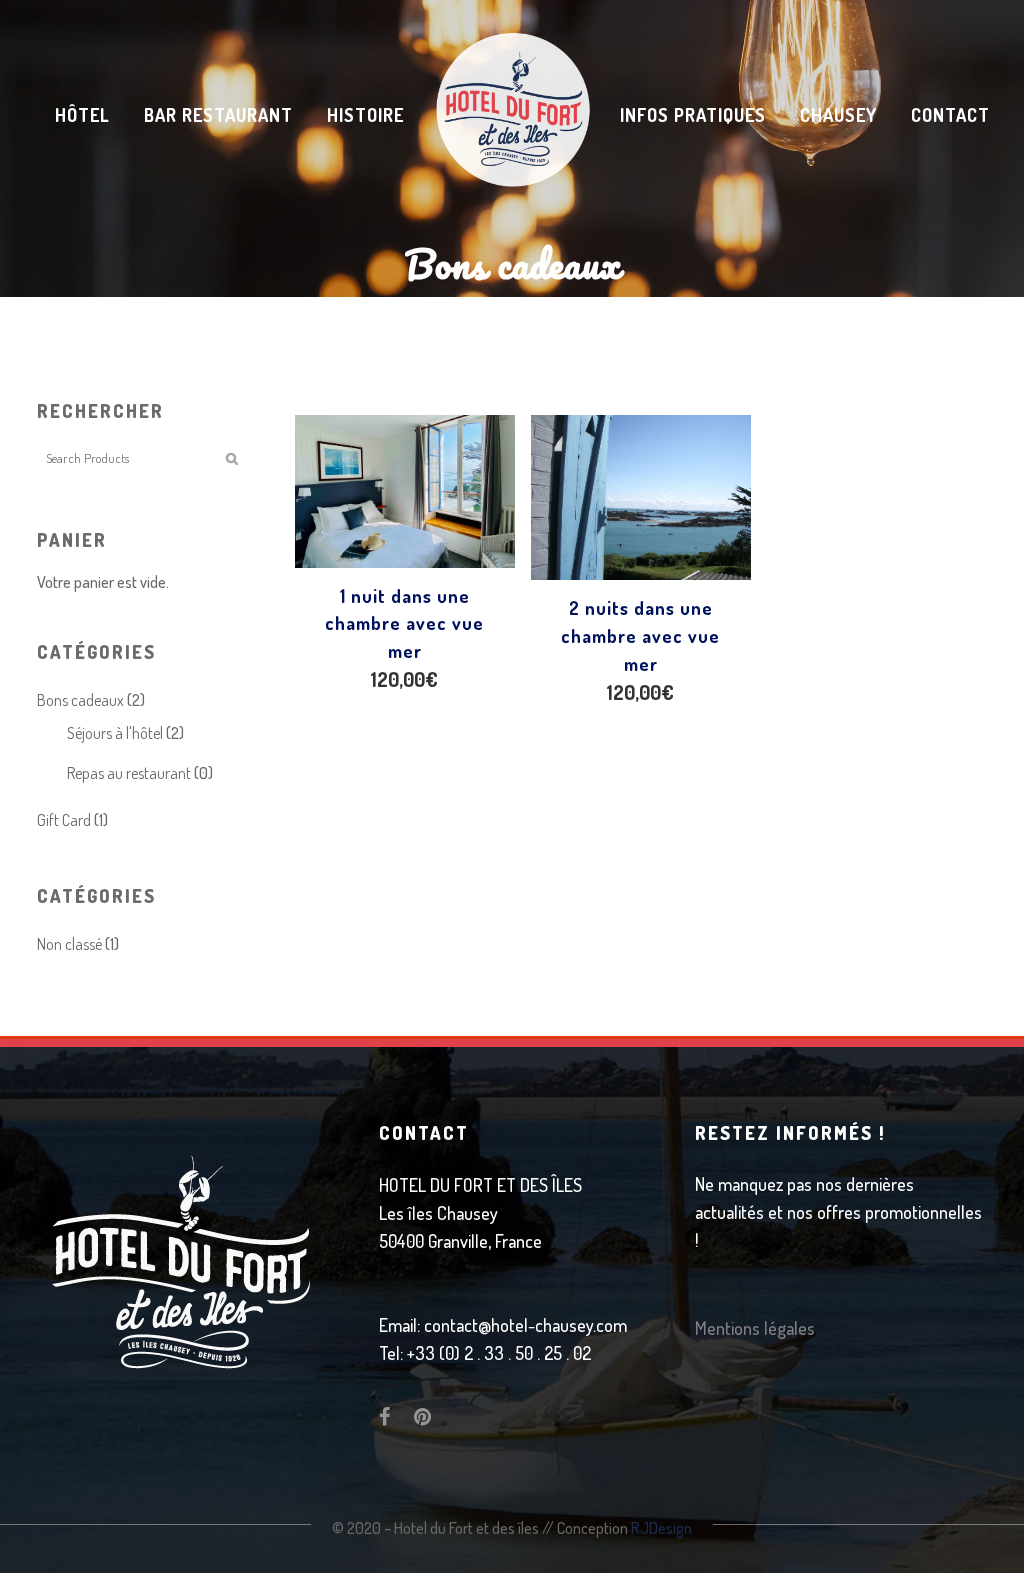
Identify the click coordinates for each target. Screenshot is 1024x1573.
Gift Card (64, 820)
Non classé (69, 944)
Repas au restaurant (129, 773)
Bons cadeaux (80, 700)
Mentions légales (755, 1328)
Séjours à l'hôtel (115, 733)
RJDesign (661, 1528)
